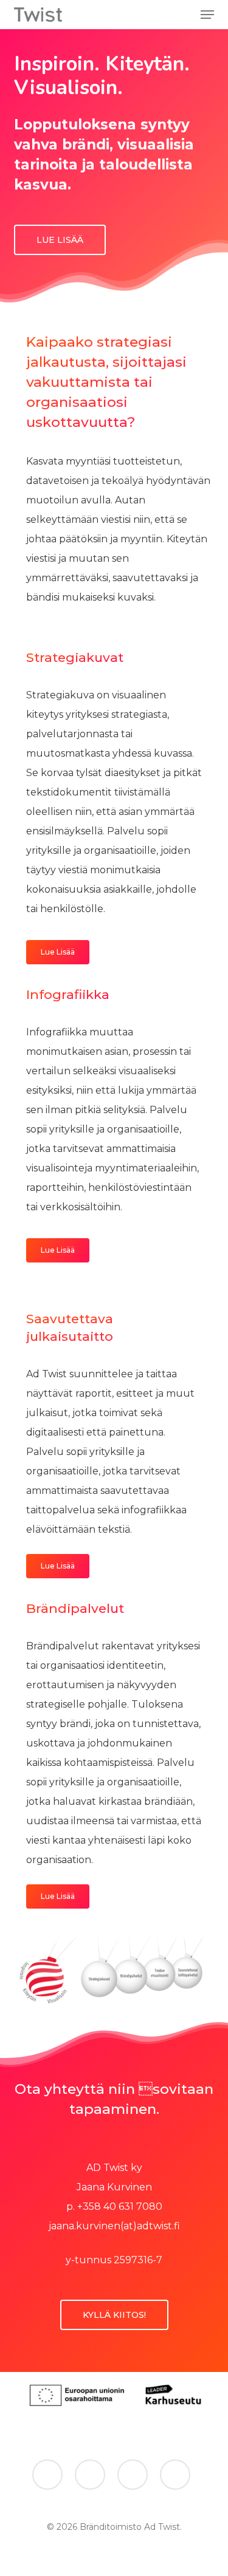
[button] (207, 15)
